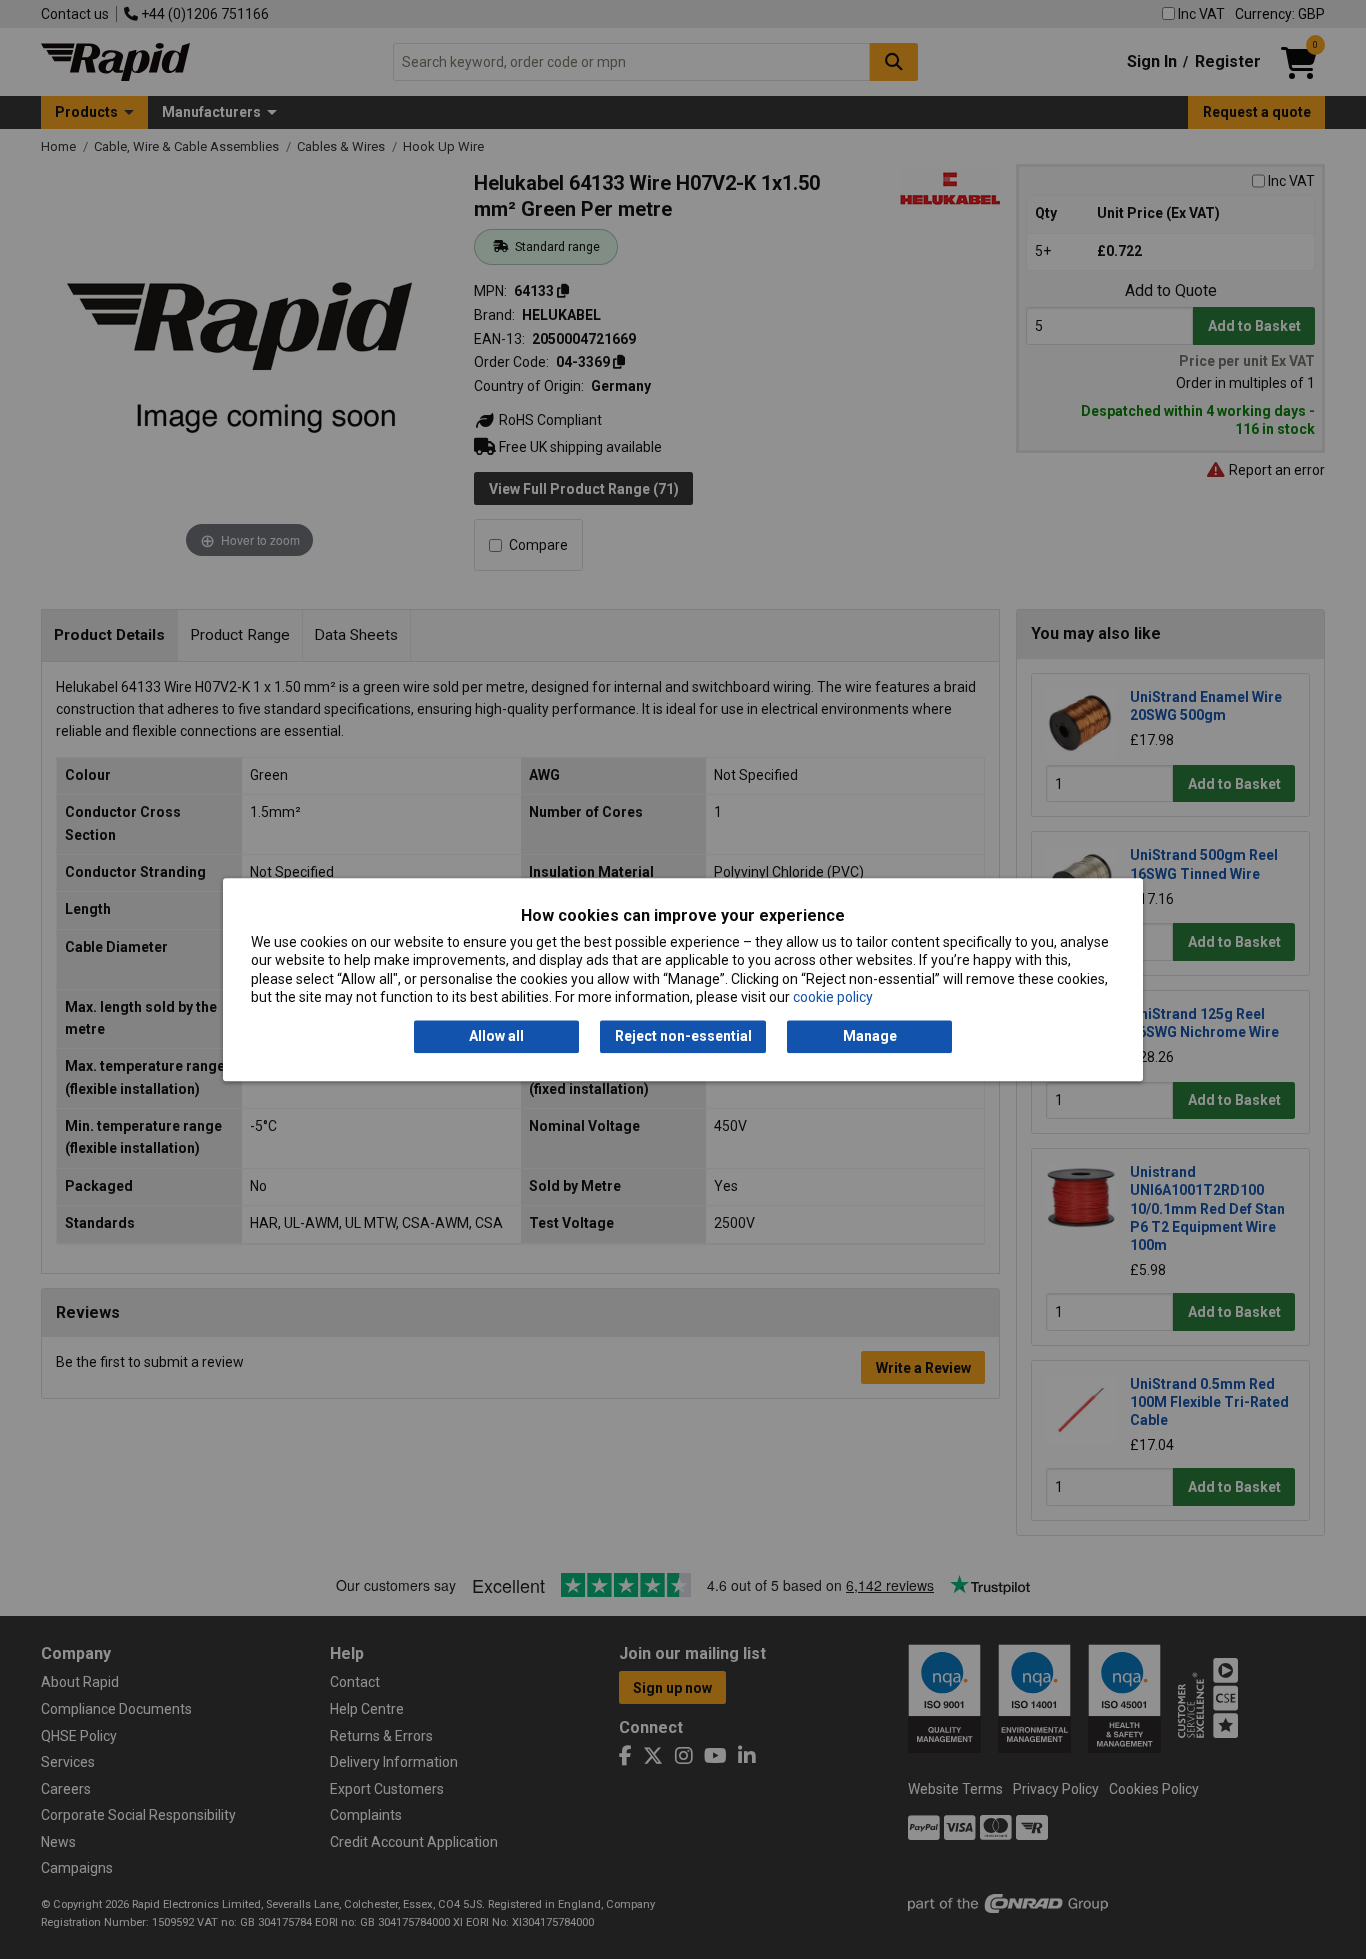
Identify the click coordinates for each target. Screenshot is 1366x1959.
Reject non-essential (683, 1037)
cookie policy (833, 997)
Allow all (496, 1037)
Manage (870, 1037)
